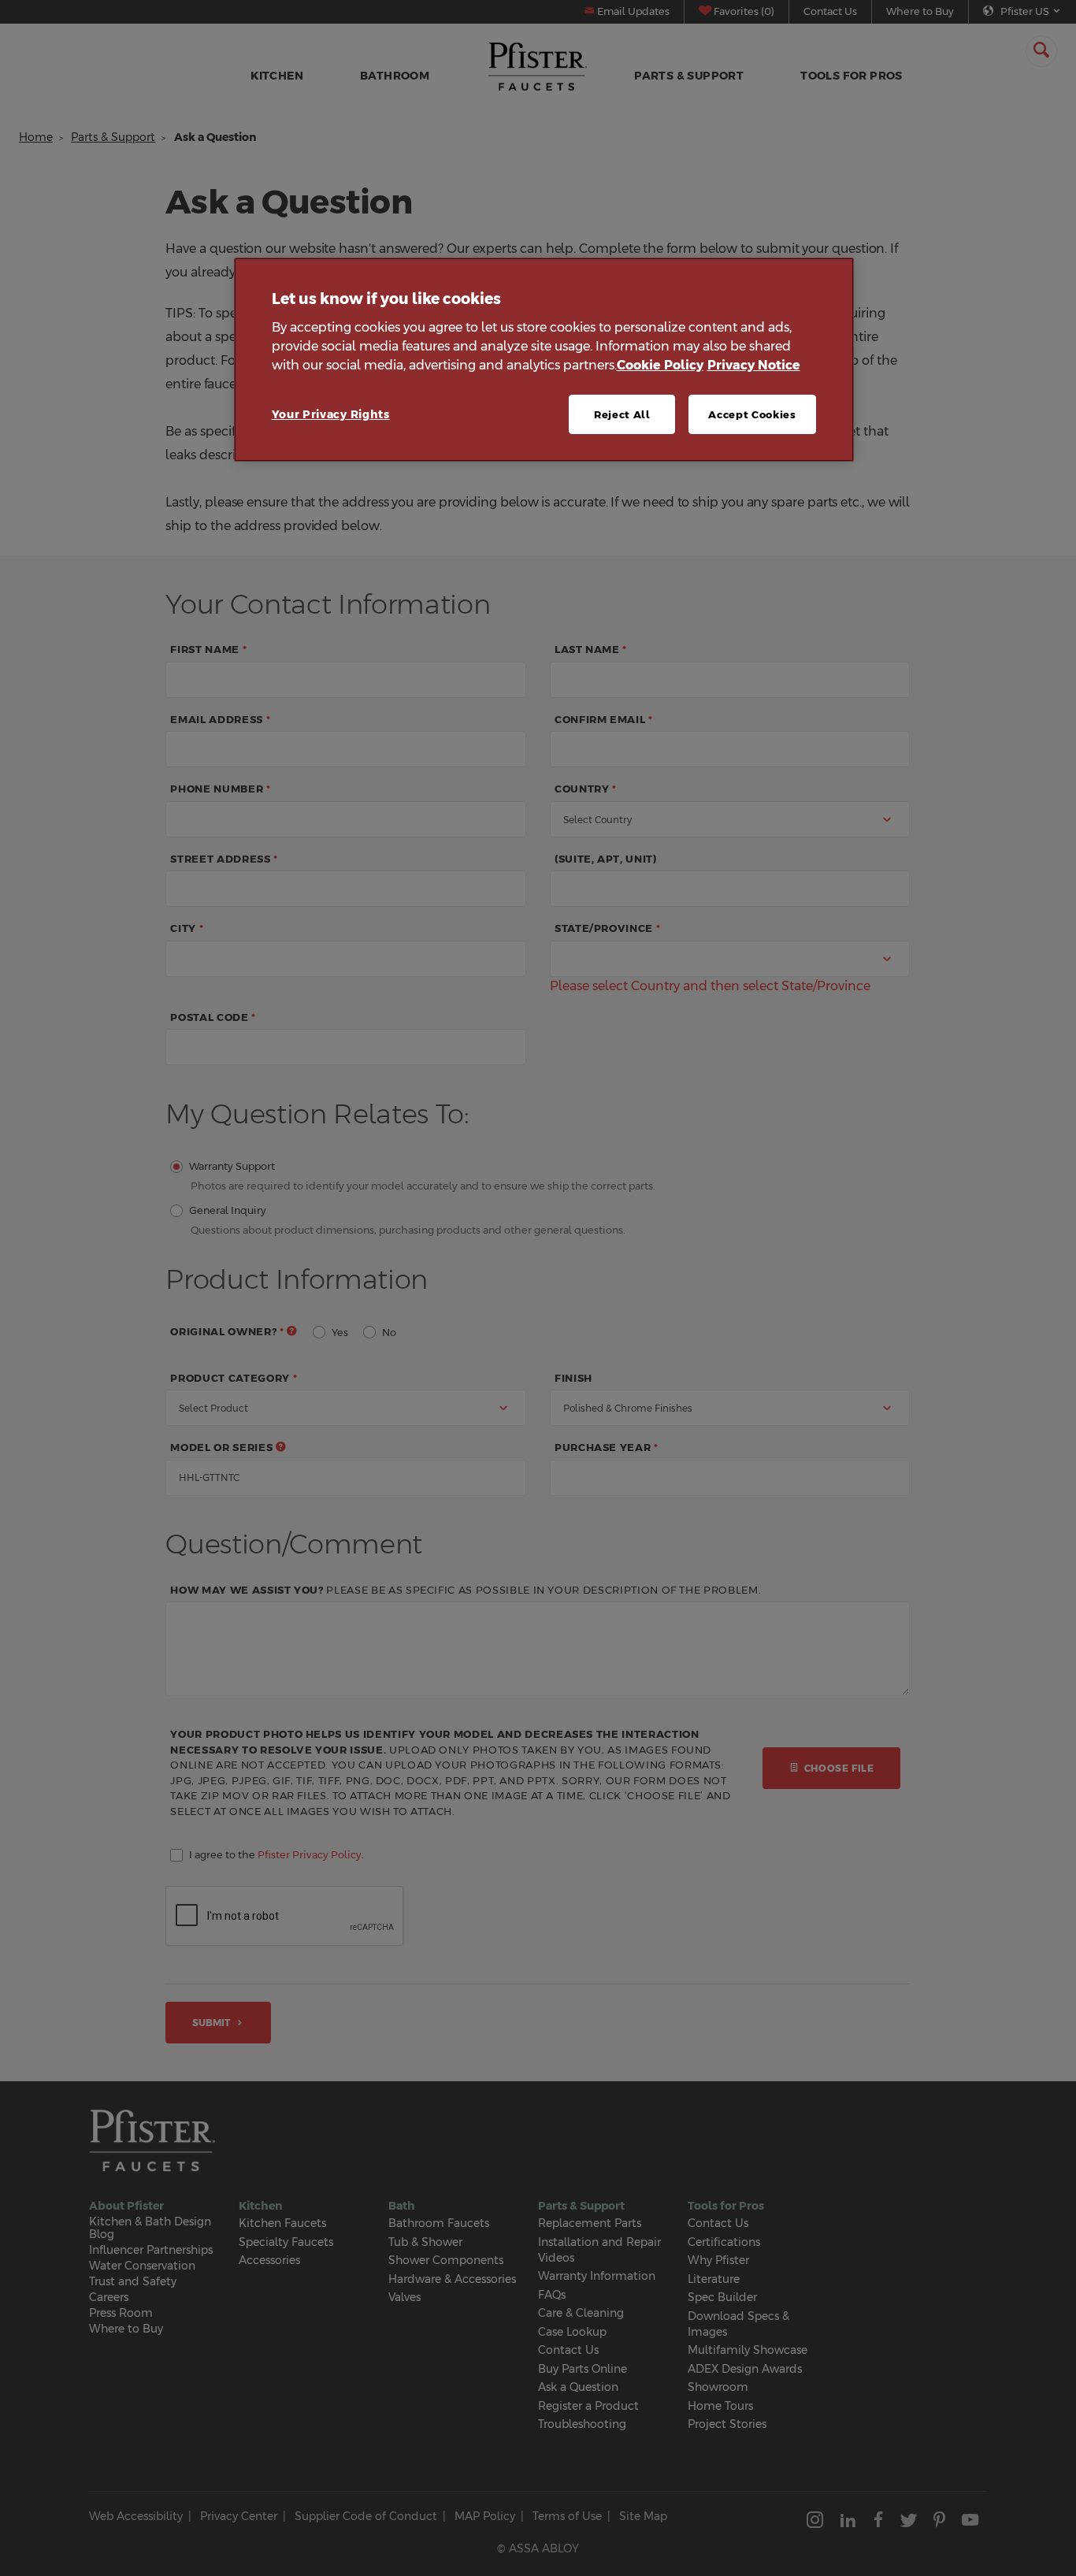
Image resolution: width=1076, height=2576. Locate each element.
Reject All (622, 414)
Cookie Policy (660, 365)
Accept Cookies (752, 414)
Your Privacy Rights (331, 414)
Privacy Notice (754, 365)
